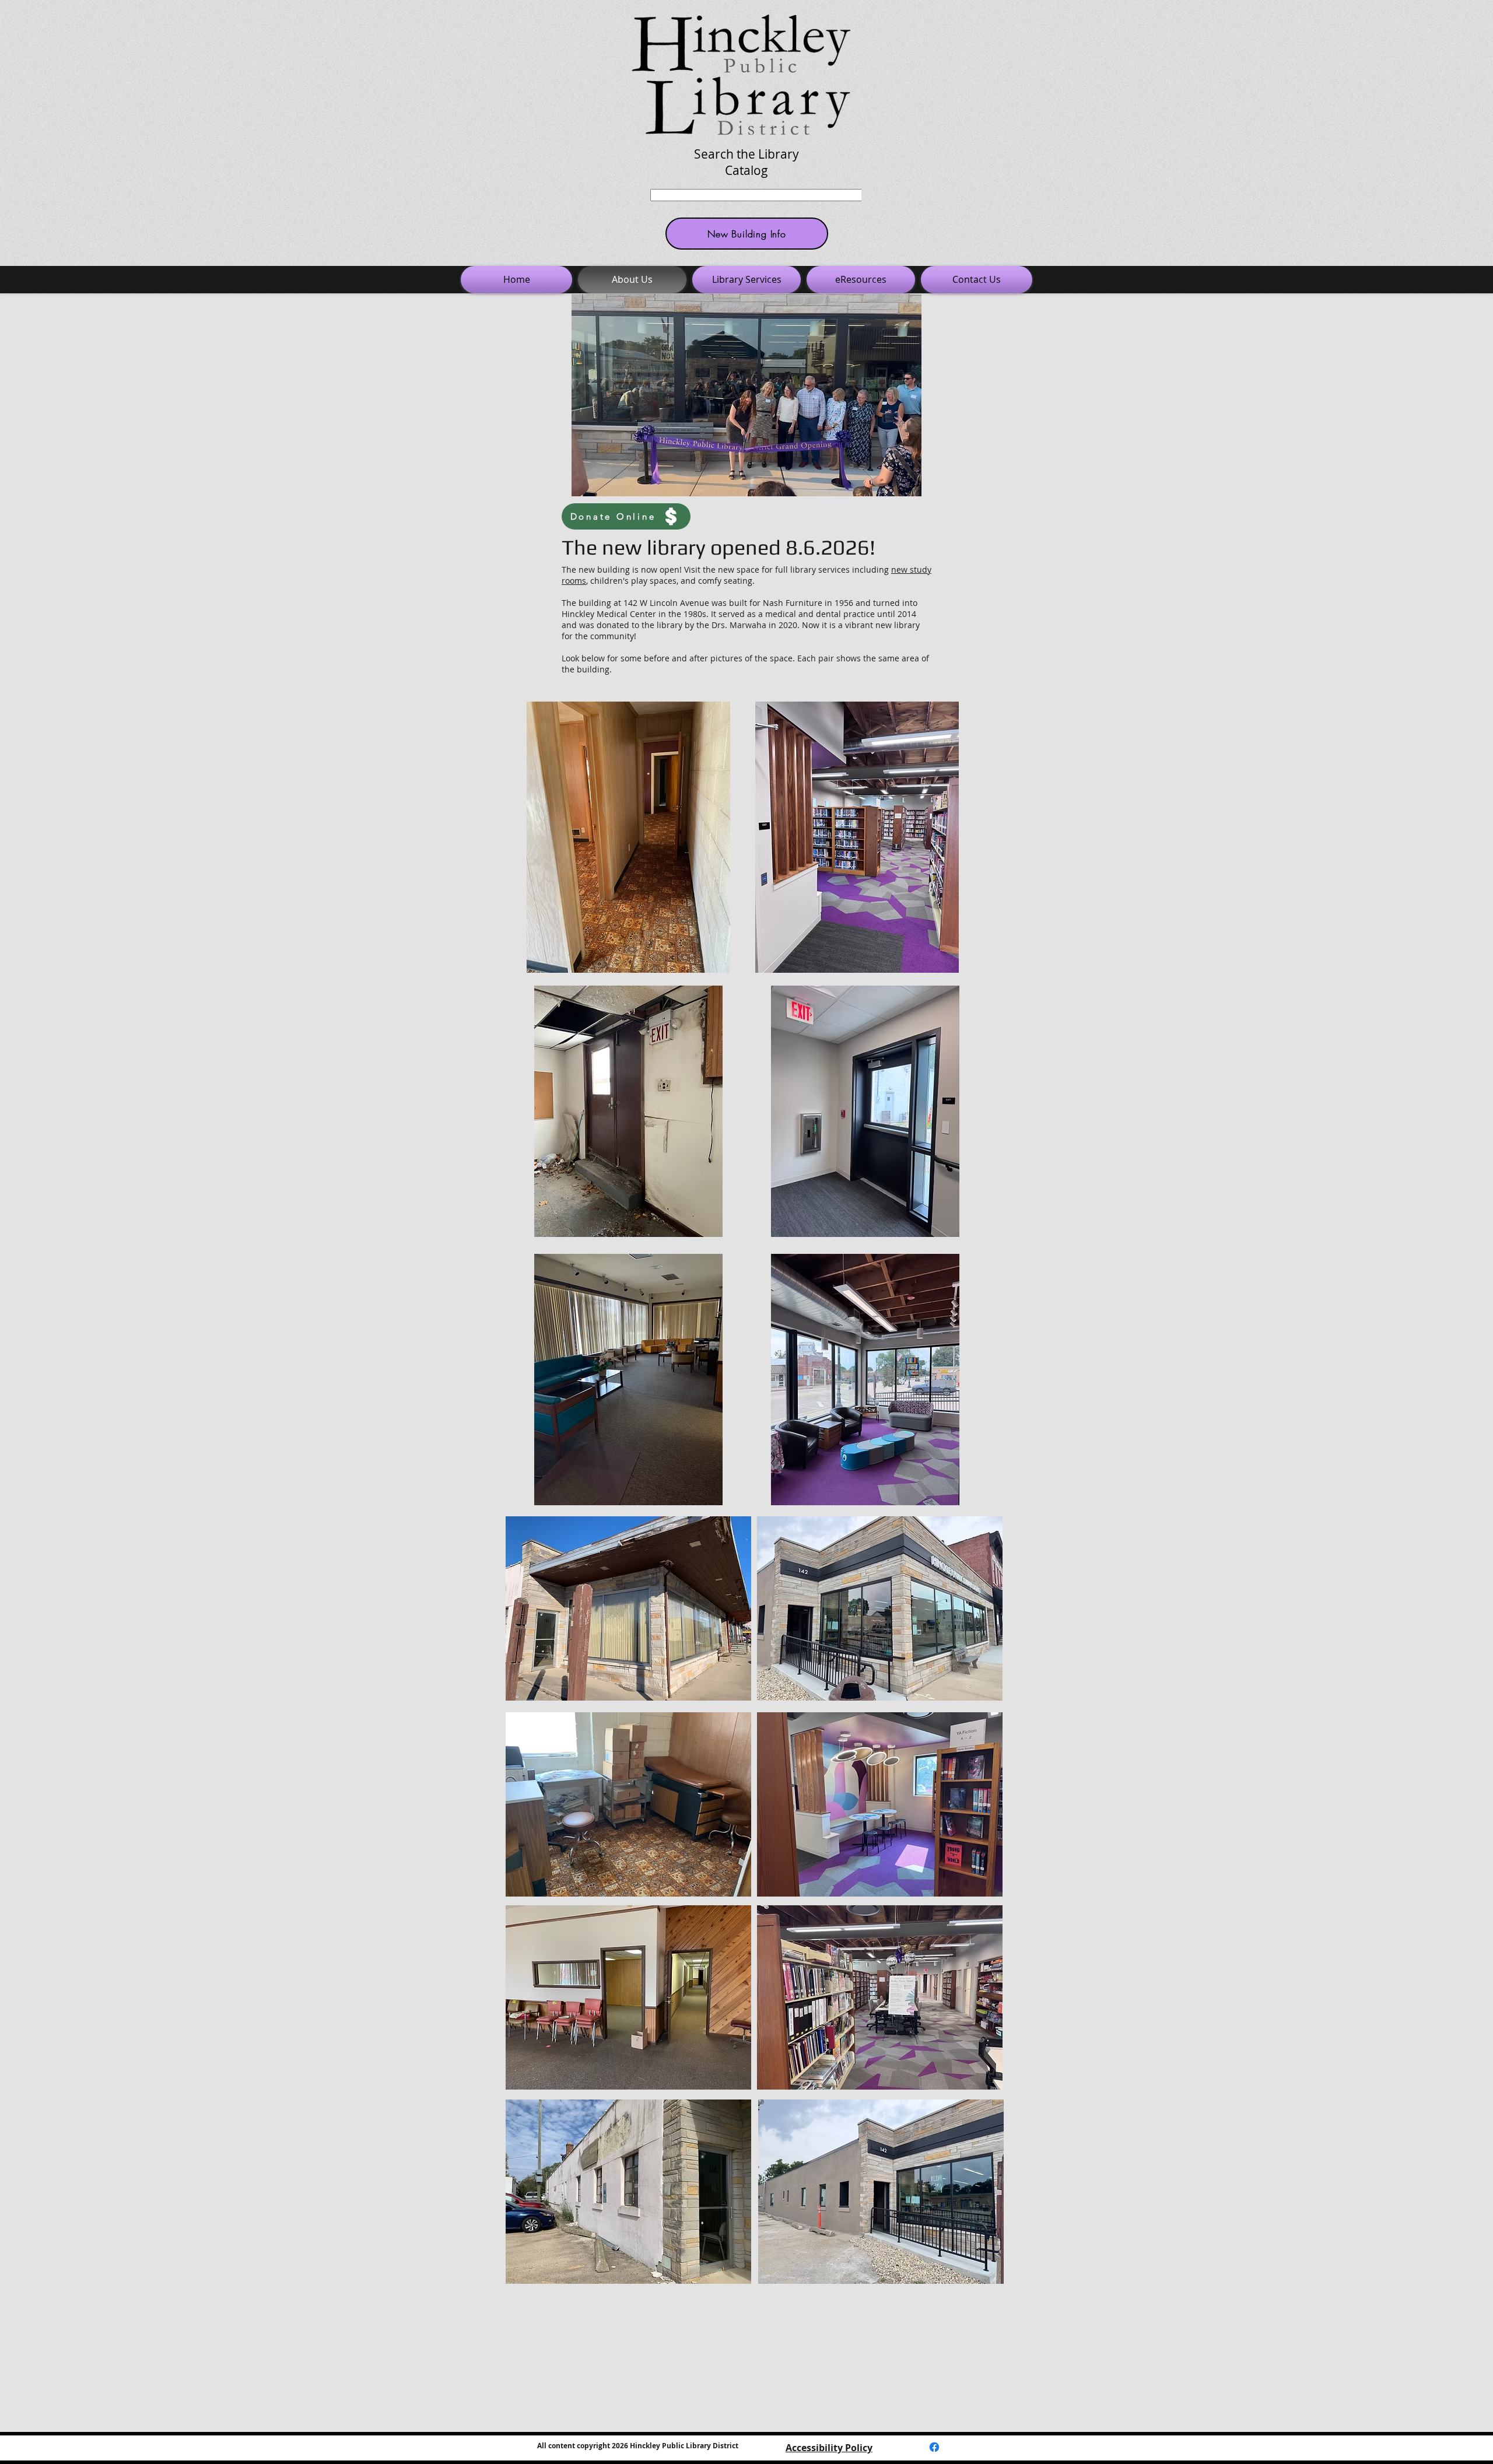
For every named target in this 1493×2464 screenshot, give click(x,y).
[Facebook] (934, 2447)
